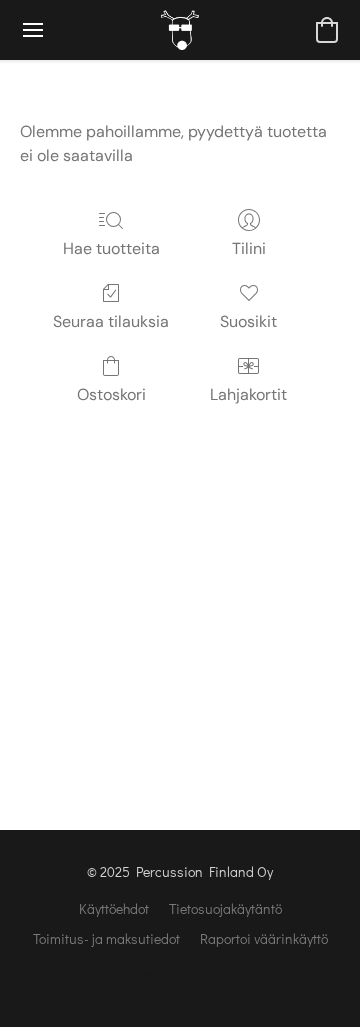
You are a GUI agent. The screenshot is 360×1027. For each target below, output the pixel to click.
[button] (180, 30)
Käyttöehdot (114, 908)
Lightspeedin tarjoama (180, 973)
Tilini (249, 248)
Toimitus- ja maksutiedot (106, 938)
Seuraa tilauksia (111, 321)
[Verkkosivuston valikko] (33, 30)
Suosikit (248, 321)
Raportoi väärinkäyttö (264, 938)
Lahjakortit (248, 394)
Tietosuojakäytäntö (225, 908)
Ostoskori (111, 394)
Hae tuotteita (111, 248)
